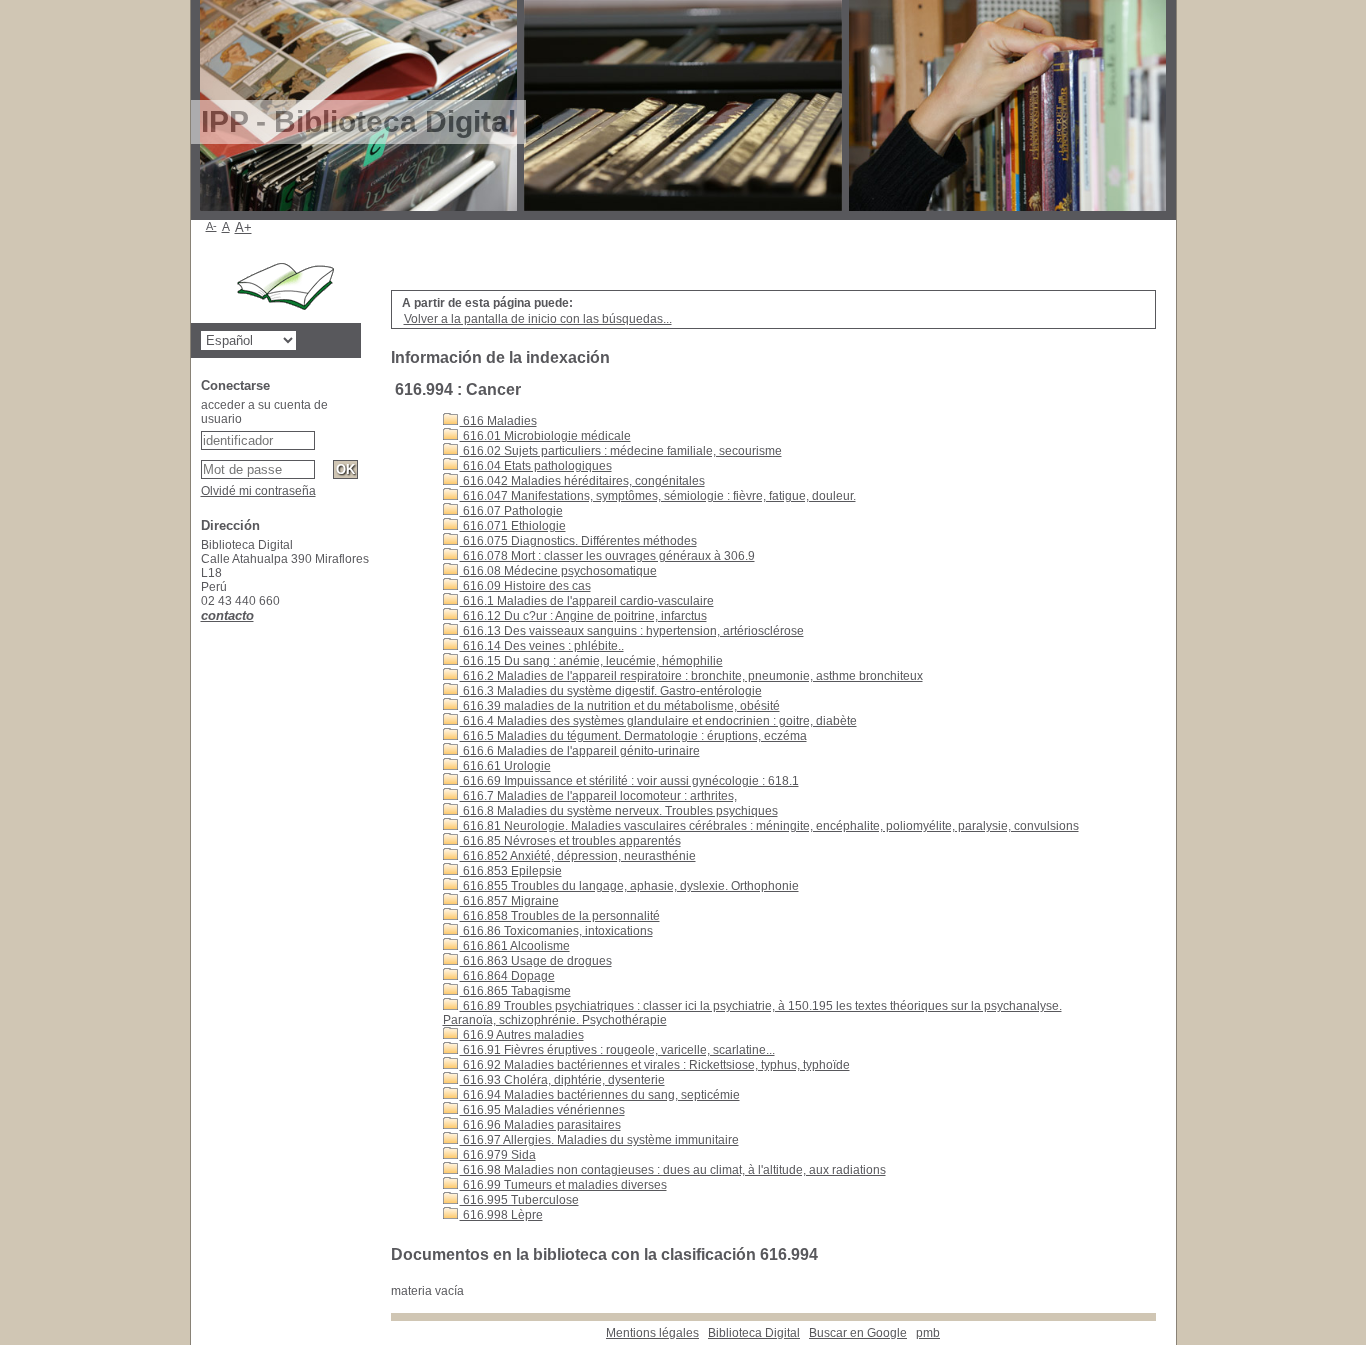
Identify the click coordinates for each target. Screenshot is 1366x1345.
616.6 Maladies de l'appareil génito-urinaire (580, 751)
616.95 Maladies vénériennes (542, 1110)
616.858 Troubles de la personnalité (560, 916)
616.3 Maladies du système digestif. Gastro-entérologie (611, 691)
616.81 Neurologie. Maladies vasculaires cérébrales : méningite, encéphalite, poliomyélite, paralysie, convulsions (769, 826)
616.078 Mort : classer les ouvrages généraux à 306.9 (607, 556)
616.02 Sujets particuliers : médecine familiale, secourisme (621, 451)
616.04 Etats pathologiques (536, 466)
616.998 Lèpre (501, 1215)
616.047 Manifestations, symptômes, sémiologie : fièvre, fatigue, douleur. (658, 496)
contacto (227, 615)
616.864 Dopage (507, 976)
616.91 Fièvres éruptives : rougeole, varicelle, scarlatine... (617, 1050)
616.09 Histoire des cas (525, 586)
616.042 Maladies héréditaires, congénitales (582, 481)
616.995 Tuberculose (519, 1200)
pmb (928, 1333)
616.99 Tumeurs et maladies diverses (563, 1185)
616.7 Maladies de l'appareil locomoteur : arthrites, (598, 796)
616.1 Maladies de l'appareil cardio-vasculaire (587, 601)
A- (211, 226)
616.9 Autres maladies (522, 1035)
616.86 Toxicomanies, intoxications (556, 931)
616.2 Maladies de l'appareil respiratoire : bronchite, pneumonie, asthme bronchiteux (691, 676)
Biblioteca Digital (754, 1333)
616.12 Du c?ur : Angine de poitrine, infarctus (583, 616)
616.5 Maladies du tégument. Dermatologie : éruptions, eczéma (633, 736)
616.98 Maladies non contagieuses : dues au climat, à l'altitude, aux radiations (673, 1170)
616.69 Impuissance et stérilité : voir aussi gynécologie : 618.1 (629, 781)
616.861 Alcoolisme (515, 946)
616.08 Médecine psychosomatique (558, 571)
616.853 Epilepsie (511, 871)
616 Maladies (498, 421)
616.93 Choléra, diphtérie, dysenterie (562, 1080)
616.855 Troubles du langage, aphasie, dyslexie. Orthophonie (629, 886)
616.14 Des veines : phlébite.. (542, 646)
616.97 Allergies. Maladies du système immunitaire (599, 1140)
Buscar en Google (858, 1333)
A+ (243, 227)
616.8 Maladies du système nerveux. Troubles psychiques (619, 811)
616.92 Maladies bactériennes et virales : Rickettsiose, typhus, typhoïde (655, 1065)
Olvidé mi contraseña (258, 491)
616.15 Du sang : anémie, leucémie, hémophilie (591, 661)
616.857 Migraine (509, 901)
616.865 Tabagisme (515, 991)
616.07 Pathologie (511, 511)
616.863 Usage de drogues (536, 961)
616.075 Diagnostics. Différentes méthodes (578, 541)
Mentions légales (652, 1333)
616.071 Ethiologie (513, 526)
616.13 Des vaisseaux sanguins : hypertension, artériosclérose (632, 631)
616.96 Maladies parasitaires (540, 1125)
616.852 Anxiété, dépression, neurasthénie (578, 856)
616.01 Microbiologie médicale (545, 436)
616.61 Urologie (505, 766)
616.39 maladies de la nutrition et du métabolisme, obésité (620, 706)
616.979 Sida (498, 1155)
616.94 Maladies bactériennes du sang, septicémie (600, 1095)
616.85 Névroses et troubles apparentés (570, 841)
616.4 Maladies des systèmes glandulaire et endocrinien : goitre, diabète (658, 721)
